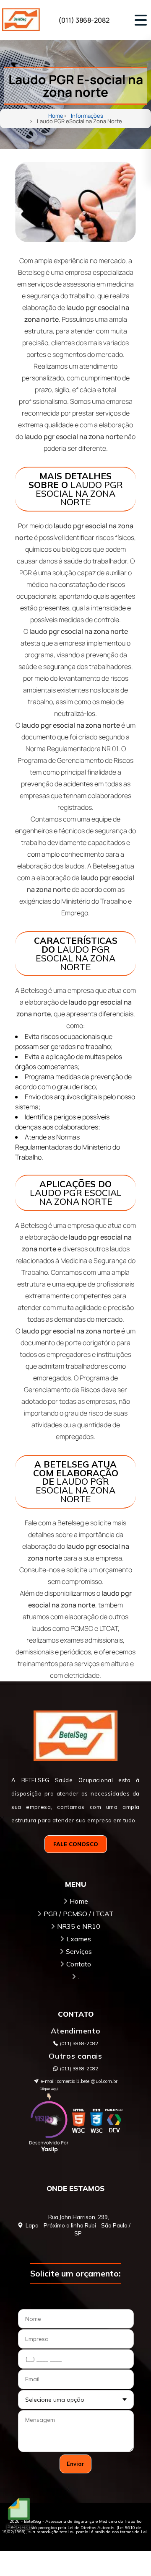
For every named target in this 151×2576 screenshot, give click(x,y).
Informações (87, 116)
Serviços (79, 1951)
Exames (79, 1939)
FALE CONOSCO (76, 1844)
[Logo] (75, 1738)
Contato (79, 1964)
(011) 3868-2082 (79, 2069)
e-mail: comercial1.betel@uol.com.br (79, 2081)
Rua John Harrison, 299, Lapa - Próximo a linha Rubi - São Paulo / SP (78, 2225)
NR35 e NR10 (79, 1926)
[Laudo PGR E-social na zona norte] (75, 202)
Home (56, 116)
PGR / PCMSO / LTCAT (79, 1914)
